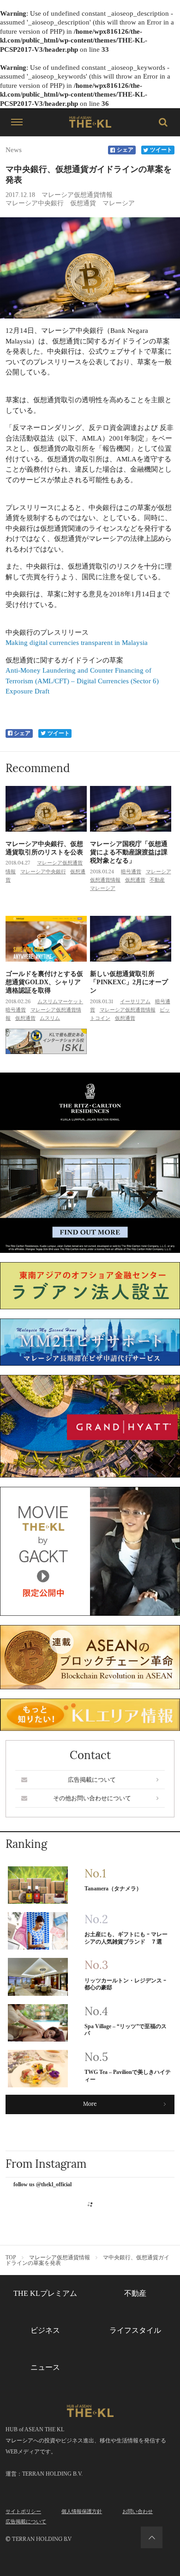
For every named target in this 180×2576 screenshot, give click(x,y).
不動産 (157, 880)
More (90, 2104)
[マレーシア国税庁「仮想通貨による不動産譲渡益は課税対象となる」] (131, 809)
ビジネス (45, 2330)
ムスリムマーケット (60, 1001)
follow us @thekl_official (42, 2185)
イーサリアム (135, 1001)
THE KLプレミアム (45, 2293)
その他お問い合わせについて (92, 1798)
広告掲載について (92, 1780)
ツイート (161, 150)
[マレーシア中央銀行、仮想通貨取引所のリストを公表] (46, 809)
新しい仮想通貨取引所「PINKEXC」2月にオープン (129, 982)
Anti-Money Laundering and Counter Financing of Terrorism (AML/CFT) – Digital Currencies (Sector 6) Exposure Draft (82, 681)
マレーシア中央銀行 (35, 203)
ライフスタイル (135, 2330)
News (14, 150)
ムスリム (50, 1018)
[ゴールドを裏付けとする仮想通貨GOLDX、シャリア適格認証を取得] (46, 939)
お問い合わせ (138, 2511)
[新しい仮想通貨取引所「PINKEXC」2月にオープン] (131, 939)
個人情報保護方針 (82, 2511)
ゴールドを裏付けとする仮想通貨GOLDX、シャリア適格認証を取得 (44, 982)
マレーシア (119, 203)
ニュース (45, 2367)
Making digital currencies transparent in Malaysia (77, 643)
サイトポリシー (23, 2511)
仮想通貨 (83, 203)
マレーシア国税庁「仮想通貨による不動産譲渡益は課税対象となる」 (129, 852)
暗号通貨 (131, 871)
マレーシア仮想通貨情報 (77, 195)
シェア (125, 150)
